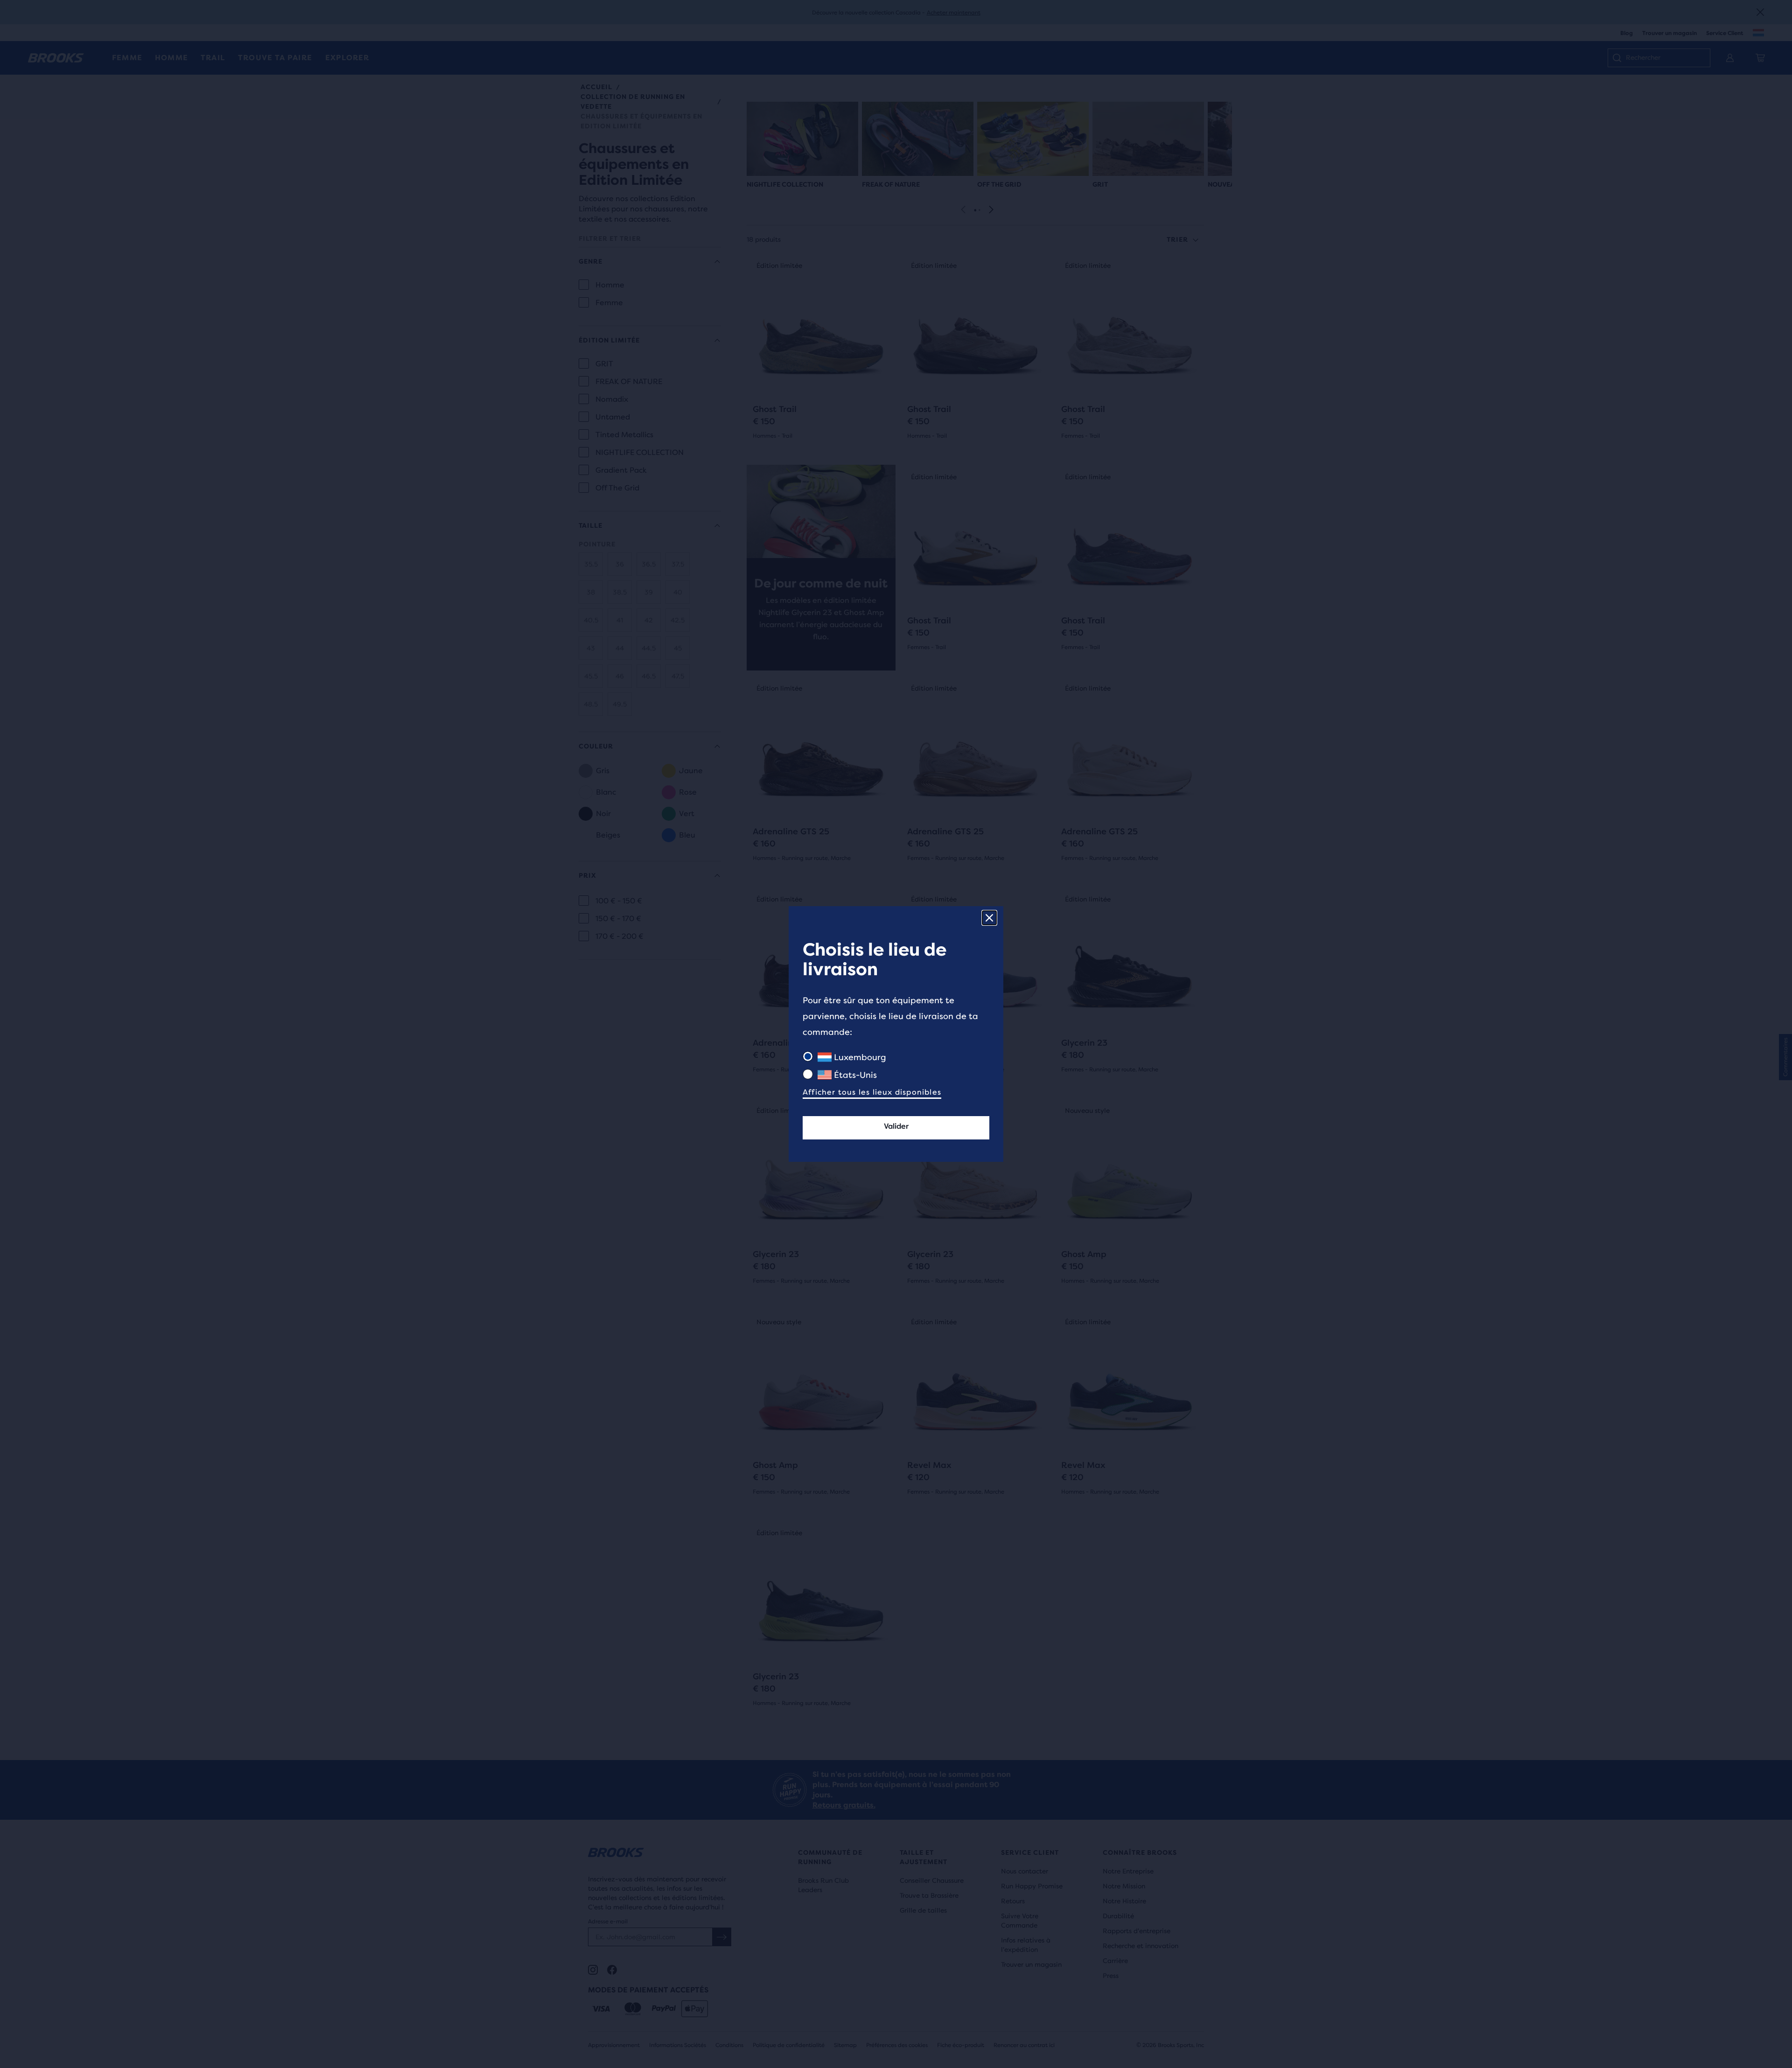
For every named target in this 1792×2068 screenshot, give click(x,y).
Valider (896, 1126)
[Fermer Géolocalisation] (989, 918)
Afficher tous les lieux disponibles (872, 1092)
